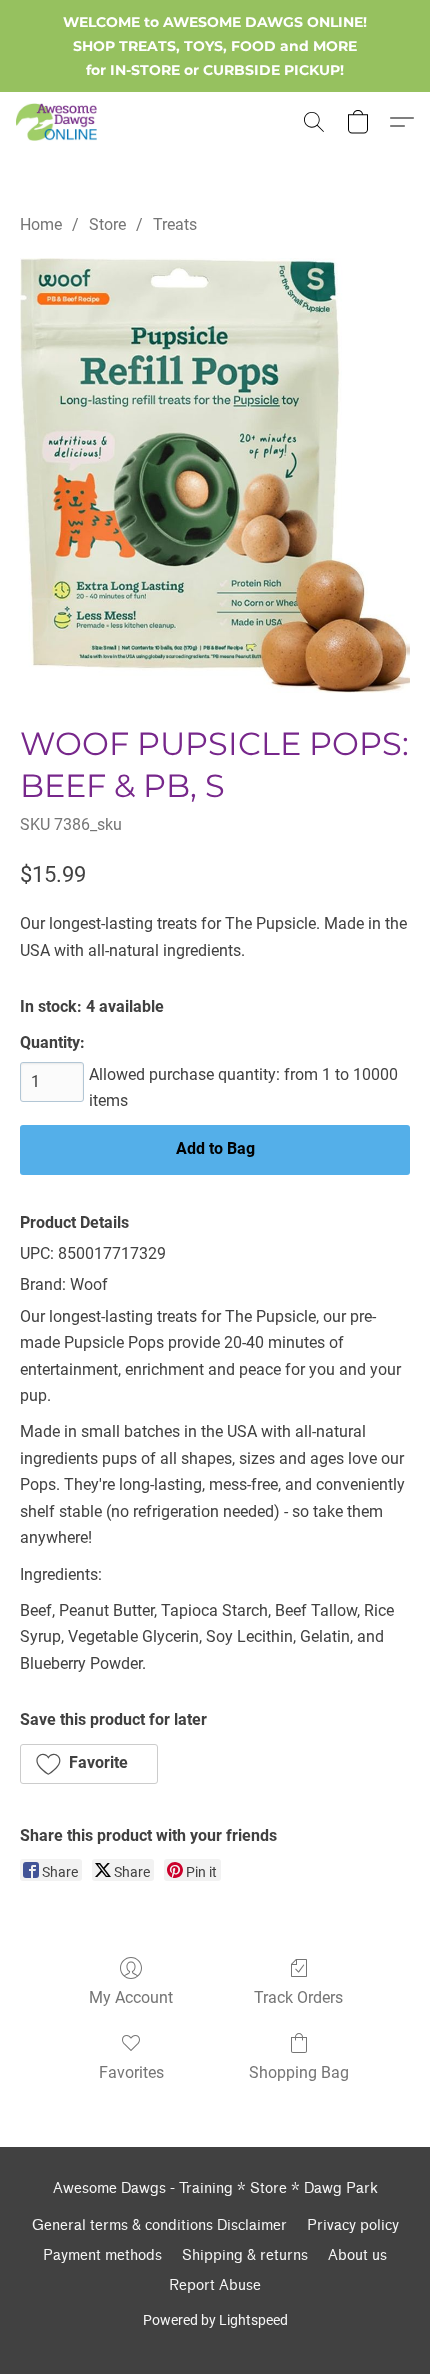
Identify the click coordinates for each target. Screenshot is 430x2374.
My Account (131, 1997)
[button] (58, 122)
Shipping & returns (245, 2255)
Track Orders (298, 1997)
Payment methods (102, 2255)
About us (357, 2255)
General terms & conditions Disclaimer (159, 2225)
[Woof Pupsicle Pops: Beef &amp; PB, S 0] (215, 475)
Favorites (131, 2072)
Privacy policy (353, 2225)
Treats (175, 224)
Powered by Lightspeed (215, 2320)
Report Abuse (215, 2285)
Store (107, 224)
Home (41, 224)
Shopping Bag (299, 2072)
